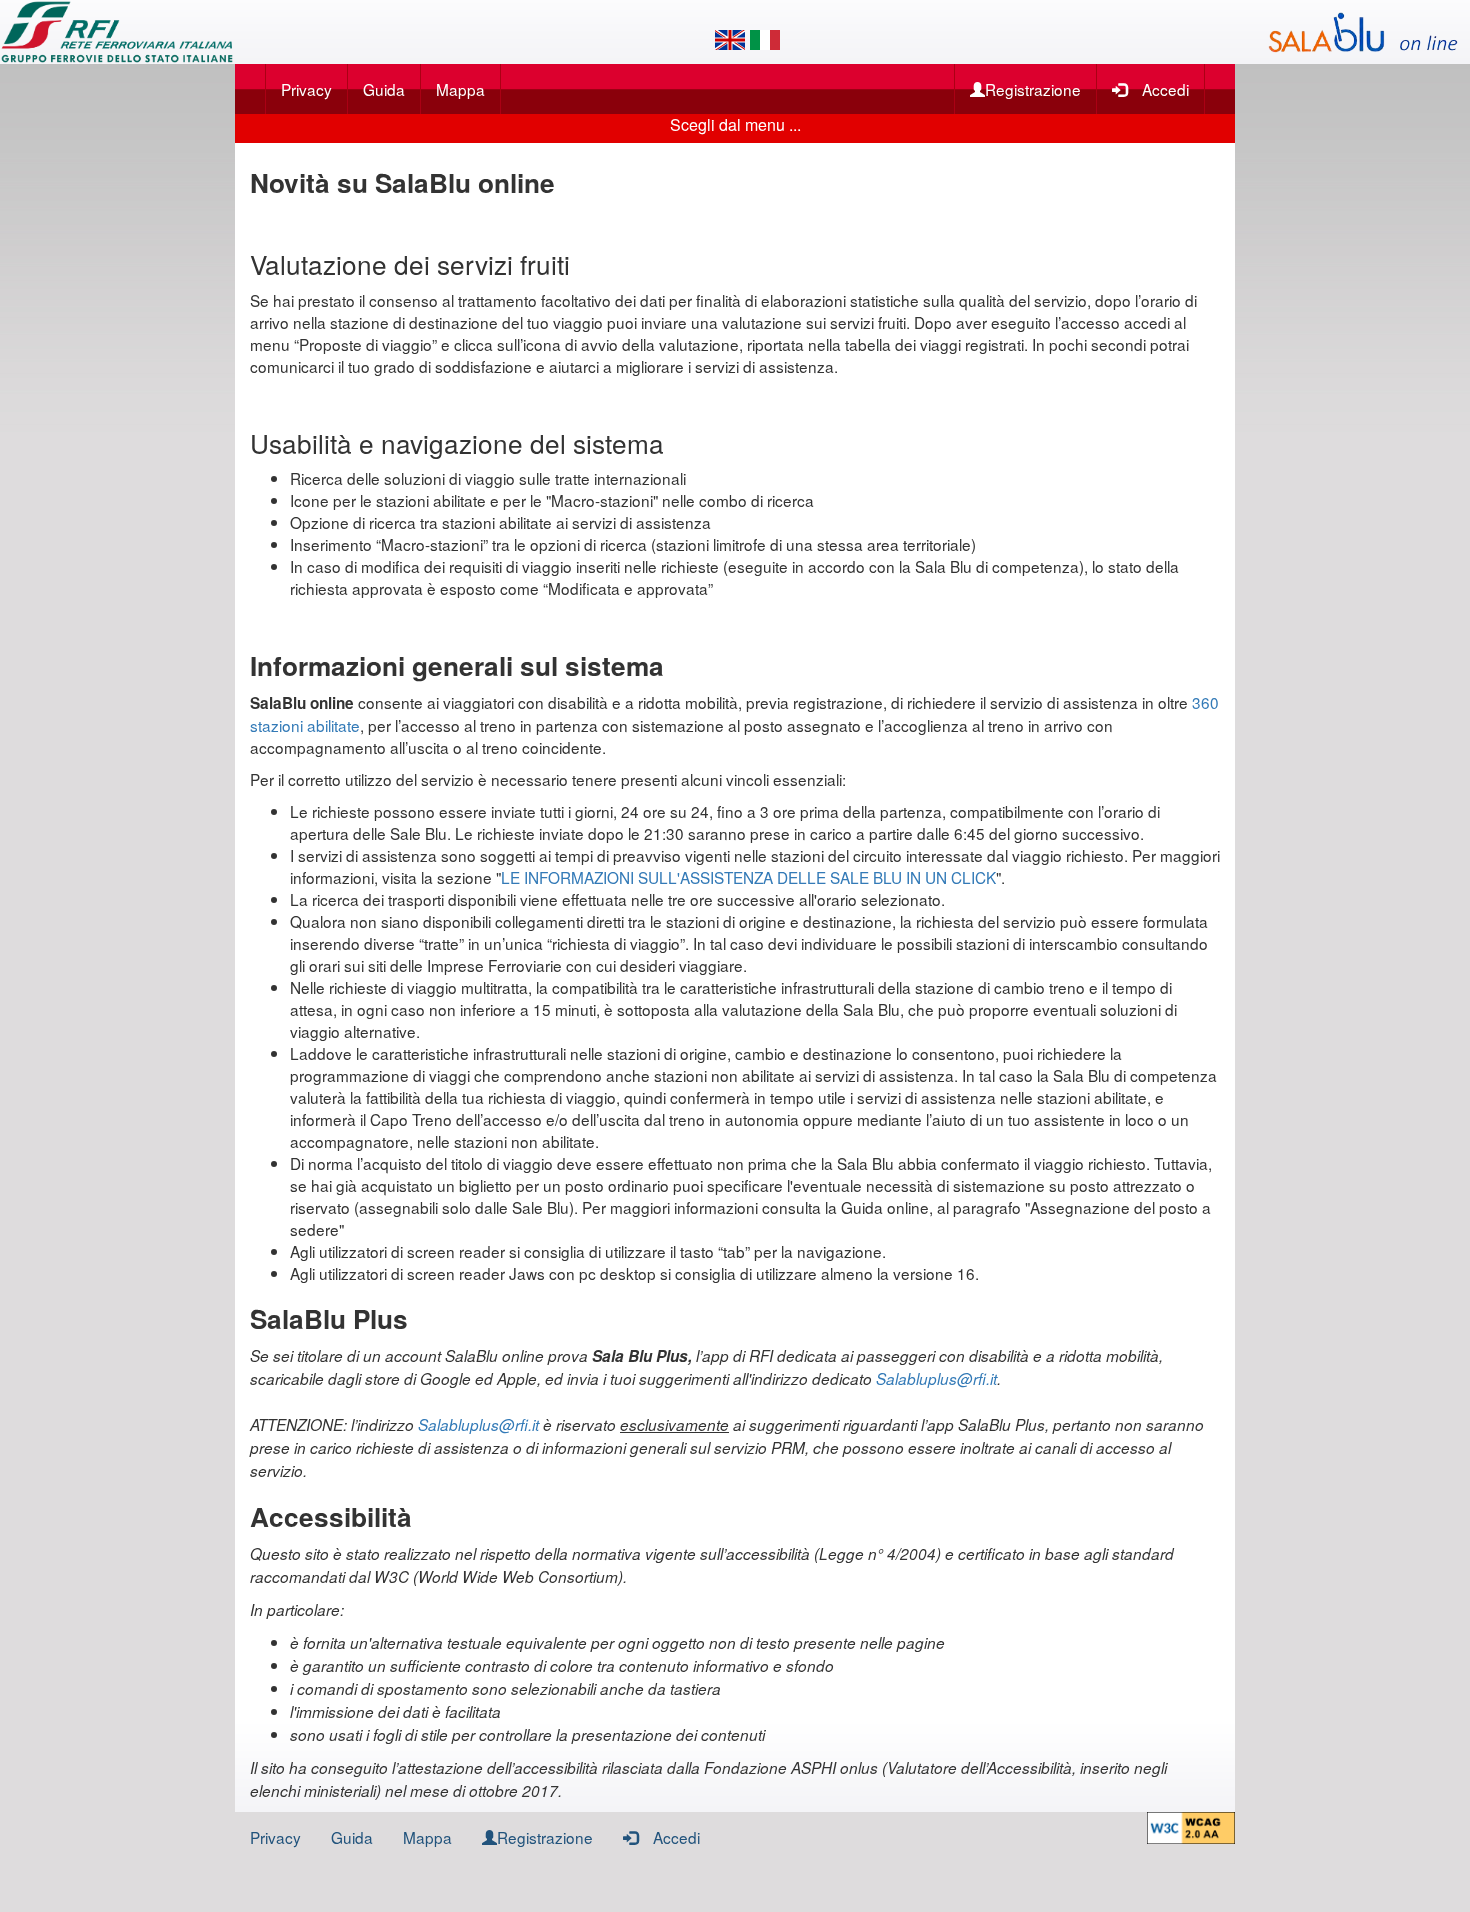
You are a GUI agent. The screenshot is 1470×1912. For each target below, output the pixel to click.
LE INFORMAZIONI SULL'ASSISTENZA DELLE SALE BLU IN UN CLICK (748, 877)
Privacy (306, 89)
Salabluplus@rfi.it (936, 1378)
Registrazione (1033, 89)
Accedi (1165, 89)
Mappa (460, 89)
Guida (384, 89)
